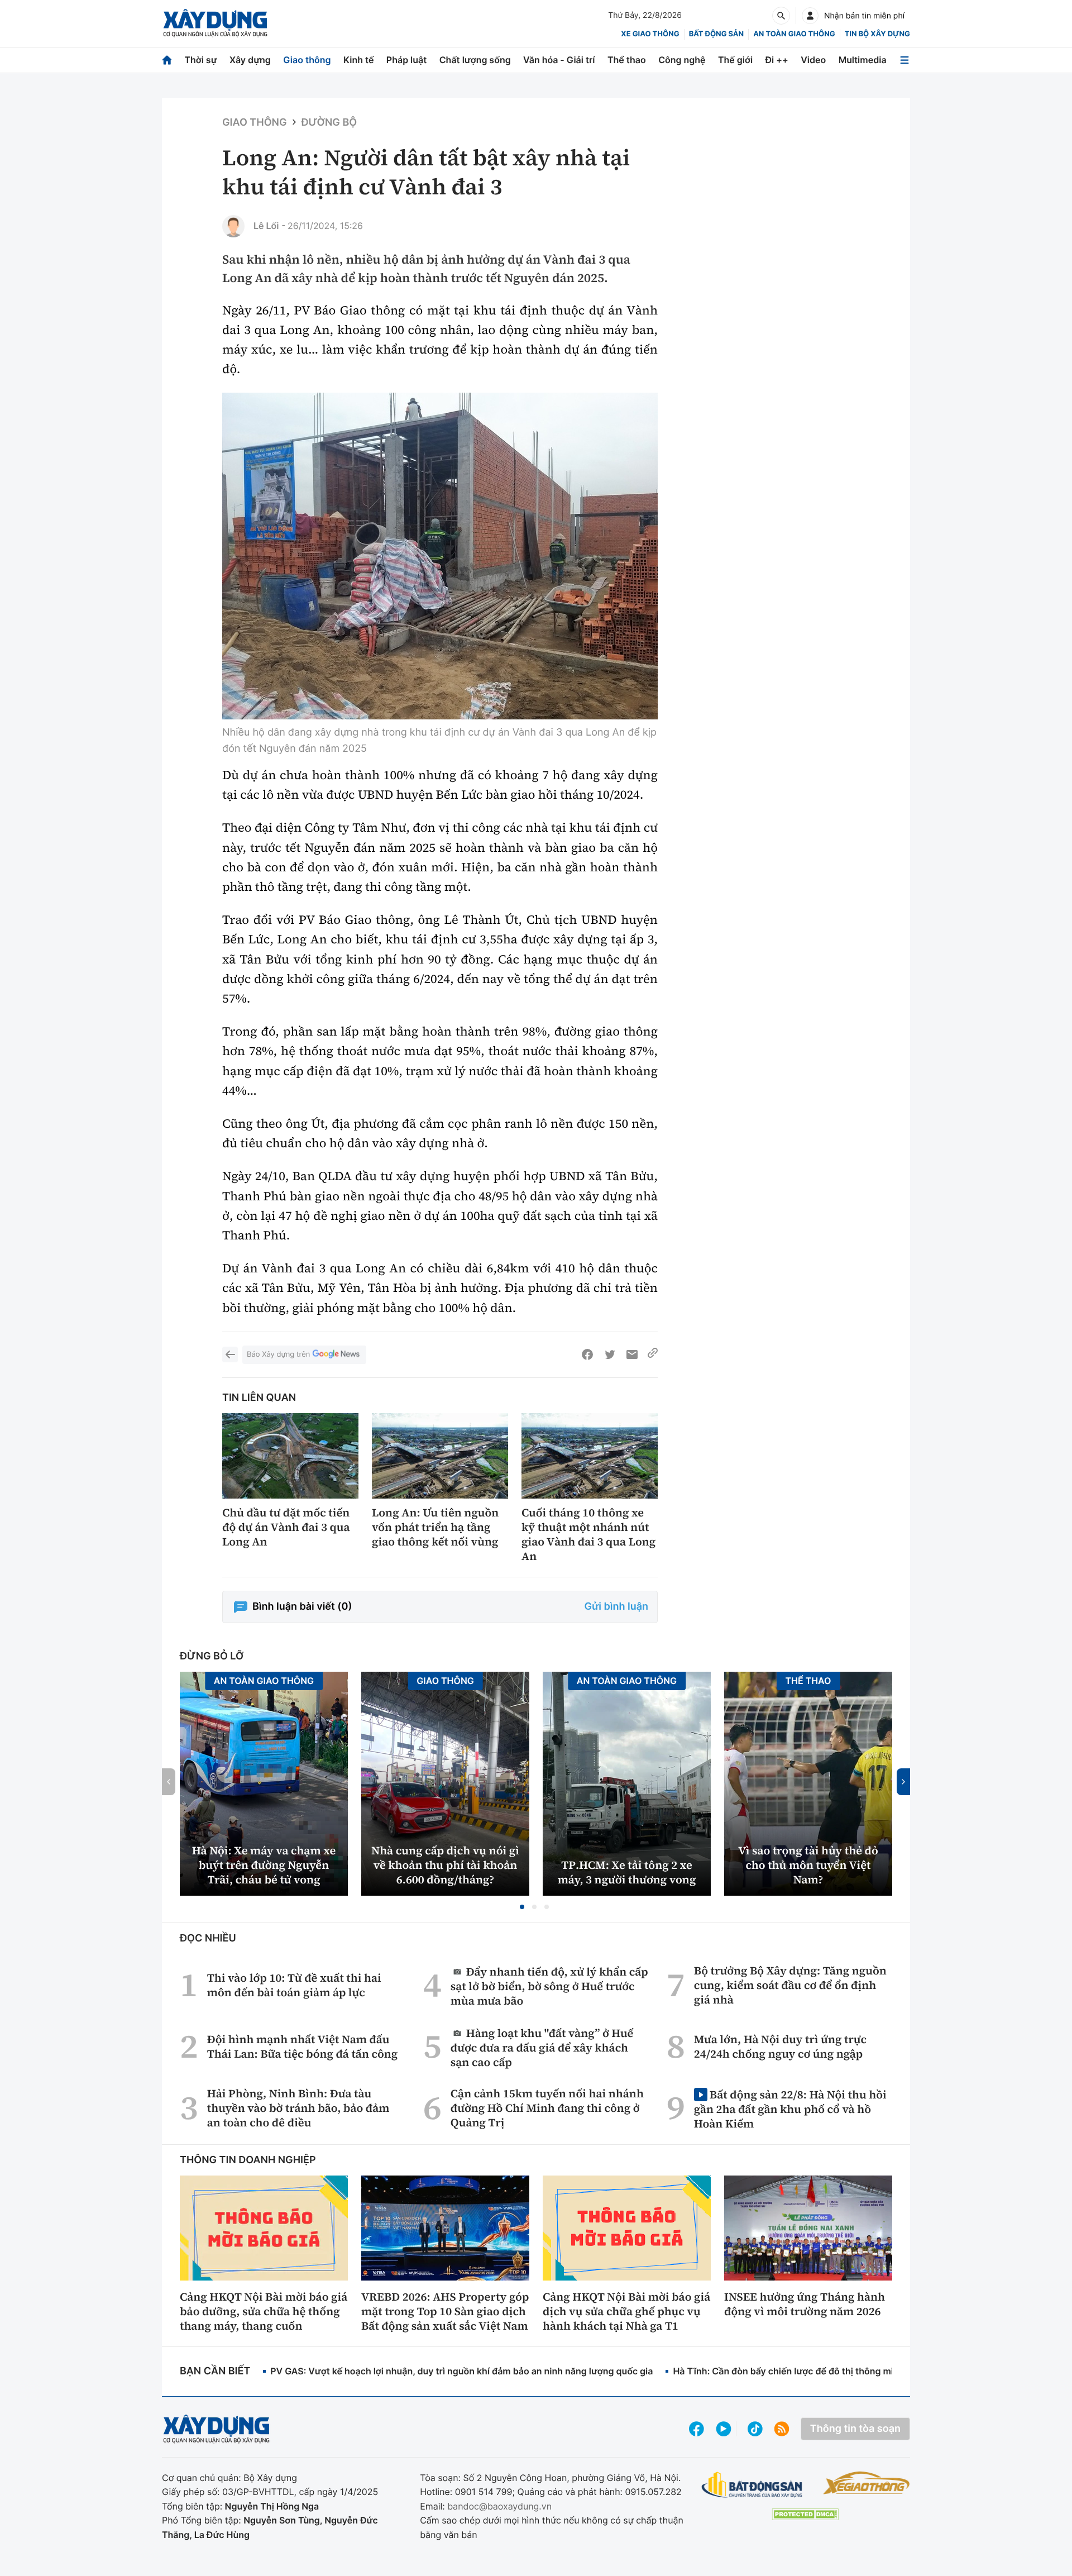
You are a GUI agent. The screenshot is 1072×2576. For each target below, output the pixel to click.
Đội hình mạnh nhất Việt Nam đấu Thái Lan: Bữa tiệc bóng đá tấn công (303, 2047)
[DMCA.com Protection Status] (805, 2514)
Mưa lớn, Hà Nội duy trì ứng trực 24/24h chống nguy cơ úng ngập (780, 2047)
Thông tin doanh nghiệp (248, 2160)
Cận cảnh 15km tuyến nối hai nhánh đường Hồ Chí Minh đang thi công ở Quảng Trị (547, 2108)
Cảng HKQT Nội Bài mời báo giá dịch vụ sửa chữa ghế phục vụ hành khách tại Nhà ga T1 (626, 2311)
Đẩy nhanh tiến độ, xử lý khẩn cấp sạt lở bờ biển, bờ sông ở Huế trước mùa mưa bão (549, 1986)
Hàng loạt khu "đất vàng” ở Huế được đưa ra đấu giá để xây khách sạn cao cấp (542, 2047)
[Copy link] (653, 1354)
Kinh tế (359, 60)
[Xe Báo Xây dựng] (866, 2483)
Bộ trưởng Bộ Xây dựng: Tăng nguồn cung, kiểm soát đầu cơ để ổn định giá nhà (790, 1985)
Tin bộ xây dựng (877, 34)
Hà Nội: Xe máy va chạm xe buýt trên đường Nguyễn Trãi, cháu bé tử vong (264, 1865)
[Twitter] (610, 1354)
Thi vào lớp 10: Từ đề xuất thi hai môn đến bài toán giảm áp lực (294, 1985)
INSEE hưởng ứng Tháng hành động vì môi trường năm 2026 (805, 2304)
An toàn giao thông (794, 34)
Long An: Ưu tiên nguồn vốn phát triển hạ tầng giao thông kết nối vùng (435, 1527)
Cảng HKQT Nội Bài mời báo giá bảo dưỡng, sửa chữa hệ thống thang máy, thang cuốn (264, 2311)
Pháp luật (406, 60)
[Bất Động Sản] (752, 2485)
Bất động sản (717, 34)
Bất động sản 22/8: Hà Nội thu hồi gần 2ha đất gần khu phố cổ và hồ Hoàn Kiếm (790, 2109)
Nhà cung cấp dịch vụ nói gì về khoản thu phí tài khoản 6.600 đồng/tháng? (445, 1865)
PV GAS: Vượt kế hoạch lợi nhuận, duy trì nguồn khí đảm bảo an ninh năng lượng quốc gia (461, 2371)
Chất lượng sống (475, 60)
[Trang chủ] (167, 60)
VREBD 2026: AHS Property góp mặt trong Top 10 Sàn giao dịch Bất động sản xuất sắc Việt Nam (445, 2311)
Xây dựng (250, 60)
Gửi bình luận (616, 1607)
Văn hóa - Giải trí (559, 60)
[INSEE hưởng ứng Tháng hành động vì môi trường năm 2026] (808, 2228)
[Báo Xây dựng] (215, 23)
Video (813, 60)
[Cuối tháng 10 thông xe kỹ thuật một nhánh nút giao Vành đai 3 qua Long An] (590, 1456)
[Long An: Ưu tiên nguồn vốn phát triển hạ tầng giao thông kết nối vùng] (440, 1456)
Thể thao (627, 60)
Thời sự (200, 60)
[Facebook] (587, 1354)
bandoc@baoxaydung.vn (499, 2506)
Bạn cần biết (215, 2371)
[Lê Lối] (233, 226)
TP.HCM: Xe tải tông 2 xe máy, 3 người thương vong (627, 1872)
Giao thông (307, 60)
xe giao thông (650, 34)
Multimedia (863, 60)
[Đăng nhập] (810, 16)
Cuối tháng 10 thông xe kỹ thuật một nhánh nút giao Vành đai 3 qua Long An (588, 1534)
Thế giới (735, 60)
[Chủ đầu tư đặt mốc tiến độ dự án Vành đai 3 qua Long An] (290, 1456)
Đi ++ (777, 60)
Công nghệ (682, 60)
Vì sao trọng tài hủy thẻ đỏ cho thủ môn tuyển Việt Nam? (808, 1865)
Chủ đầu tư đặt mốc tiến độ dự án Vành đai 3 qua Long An (286, 1527)
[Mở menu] (904, 60)
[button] (522, 1907)
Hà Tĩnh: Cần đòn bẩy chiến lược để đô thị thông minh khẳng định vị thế (827, 2371)
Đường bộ (329, 123)
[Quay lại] (230, 1354)
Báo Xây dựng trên (278, 1354)
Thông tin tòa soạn (855, 2429)
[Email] (632, 1354)
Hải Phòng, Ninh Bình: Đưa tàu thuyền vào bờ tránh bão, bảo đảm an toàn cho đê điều (298, 2108)
